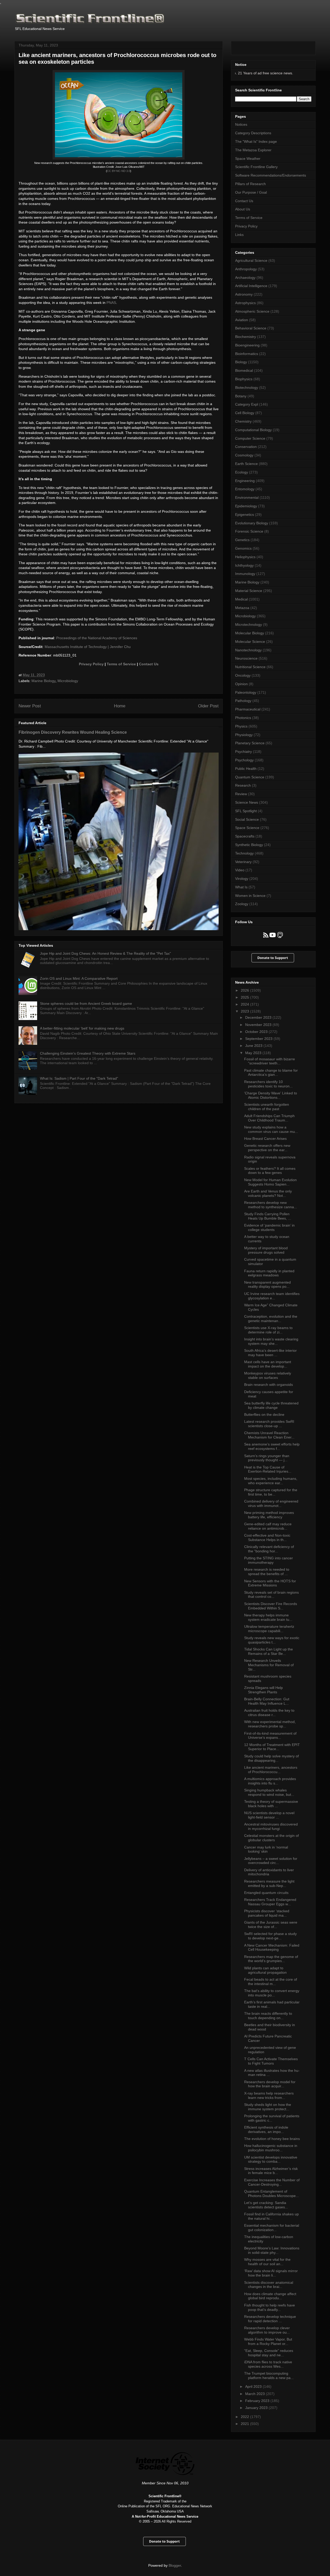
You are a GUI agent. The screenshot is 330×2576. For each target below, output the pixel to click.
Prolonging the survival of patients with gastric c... (272, 2118)
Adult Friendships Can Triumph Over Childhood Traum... (269, 1118)
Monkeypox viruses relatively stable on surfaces (268, 1375)
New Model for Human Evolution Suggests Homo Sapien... (270, 1182)
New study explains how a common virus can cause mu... (271, 1129)
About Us (243, 209)
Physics (241, 726)
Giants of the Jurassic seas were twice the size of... (271, 1925)
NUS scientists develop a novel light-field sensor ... (269, 1815)
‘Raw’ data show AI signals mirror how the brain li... (271, 2273)
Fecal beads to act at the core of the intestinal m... (271, 1982)
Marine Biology (43, 681)
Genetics (242, 540)
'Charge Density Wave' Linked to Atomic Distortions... (271, 1095)
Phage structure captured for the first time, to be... (271, 1492)
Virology (242, 879)
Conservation (246, 447)
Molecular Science (250, 642)
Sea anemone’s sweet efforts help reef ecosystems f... (272, 1446)
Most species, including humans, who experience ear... (271, 1481)
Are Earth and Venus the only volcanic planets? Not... (268, 1193)
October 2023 (257, 1032)
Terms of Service (121, 664)
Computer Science (250, 438)
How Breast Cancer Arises (265, 1139)
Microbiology (68, 681)
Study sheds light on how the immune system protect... (268, 2107)
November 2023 (259, 1025)
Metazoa (242, 608)
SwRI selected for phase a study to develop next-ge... (270, 1936)
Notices (241, 124)
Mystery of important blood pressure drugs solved (266, 1250)
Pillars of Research (250, 184)
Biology (241, 362)
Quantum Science (250, 777)
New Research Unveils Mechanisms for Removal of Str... (269, 1665)
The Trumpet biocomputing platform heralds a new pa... (269, 2376)
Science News (247, 802)
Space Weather (248, 159)
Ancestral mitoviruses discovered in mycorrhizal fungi (271, 1826)
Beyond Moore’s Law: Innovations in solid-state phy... (272, 2250)
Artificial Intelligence (251, 286)
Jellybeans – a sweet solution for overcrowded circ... (271, 1861)
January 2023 (257, 2408)
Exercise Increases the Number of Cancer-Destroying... (272, 2182)
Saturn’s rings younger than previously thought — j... (267, 1458)
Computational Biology (253, 430)
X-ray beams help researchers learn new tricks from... (269, 2095)
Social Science (247, 819)
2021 (245, 2424)
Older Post (208, 706)
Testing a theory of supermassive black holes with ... (271, 1804)
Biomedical (244, 370)
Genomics (243, 548)
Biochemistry (246, 337)
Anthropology (246, 269)
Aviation (242, 320)
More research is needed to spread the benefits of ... (267, 1572)
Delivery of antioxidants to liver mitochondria (269, 1872)
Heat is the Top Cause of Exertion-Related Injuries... (268, 1469)
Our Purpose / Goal (251, 192)
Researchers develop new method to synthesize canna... (271, 1205)
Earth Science (246, 464)
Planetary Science (250, 743)
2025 (245, 997)
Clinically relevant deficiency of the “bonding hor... (269, 1549)
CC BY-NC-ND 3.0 (119, 171)
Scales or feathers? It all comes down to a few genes (270, 1171)
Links (239, 235)
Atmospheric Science (252, 311)
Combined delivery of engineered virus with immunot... (271, 1503)
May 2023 (254, 1053)
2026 (245, 990)
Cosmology (244, 455)
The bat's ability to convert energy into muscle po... (272, 1993)
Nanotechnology (248, 650)
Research (243, 785)
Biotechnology (247, 388)
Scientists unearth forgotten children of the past (267, 1107)
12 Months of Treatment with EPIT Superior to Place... (272, 1747)
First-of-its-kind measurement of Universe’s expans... (270, 1736)
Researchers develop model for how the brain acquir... (270, 2084)
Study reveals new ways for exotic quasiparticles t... (272, 1640)
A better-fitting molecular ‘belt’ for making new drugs (82, 1028)
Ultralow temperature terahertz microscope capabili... (269, 1629)
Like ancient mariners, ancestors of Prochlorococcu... (271, 1770)
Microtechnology (249, 625)
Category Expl (247, 404)
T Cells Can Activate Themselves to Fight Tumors (271, 2061)
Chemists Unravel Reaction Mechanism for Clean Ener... (269, 1435)
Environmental (247, 497)
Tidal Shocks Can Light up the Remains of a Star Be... (269, 1651)
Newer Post (30, 706)
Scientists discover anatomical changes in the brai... (269, 2285)
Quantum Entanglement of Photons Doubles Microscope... (271, 2194)
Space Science (247, 828)
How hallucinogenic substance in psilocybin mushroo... (271, 2148)
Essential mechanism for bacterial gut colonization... (272, 2228)
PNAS (111, 303)
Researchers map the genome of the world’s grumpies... (271, 1959)
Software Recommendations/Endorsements (271, 175)
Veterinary (243, 862)
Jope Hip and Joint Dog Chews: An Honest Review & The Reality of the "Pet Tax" (105, 953)
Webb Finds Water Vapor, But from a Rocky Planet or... (268, 2341)
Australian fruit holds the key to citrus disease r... (269, 1713)
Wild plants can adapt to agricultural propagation (265, 1970)
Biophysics (244, 379)
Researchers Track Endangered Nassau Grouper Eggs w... (270, 1902)
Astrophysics (245, 303)
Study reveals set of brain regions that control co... (271, 1595)
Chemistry (243, 421)
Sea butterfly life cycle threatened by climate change (271, 1405)
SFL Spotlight (246, 811)
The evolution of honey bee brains (272, 2139)
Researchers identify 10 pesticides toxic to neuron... (268, 1084)
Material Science (249, 591)
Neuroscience (246, 658)
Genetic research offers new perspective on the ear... (267, 1148)
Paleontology (246, 692)
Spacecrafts (245, 836)
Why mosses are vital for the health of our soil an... (267, 2262)
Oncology (243, 675)
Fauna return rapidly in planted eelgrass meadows (269, 1273)
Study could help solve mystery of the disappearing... (271, 1758)
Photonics (243, 718)
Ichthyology (244, 565)
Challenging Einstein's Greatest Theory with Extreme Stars (88, 1053)
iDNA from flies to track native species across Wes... (268, 2364)
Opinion (241, 684)
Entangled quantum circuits (266, 1893)
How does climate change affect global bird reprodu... (270, 2296)
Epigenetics (245, 515)
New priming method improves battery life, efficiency (269, 1515)
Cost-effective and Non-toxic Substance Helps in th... (267, 1538)
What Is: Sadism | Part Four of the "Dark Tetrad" (79, 1078)
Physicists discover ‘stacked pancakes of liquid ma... (267, 1913)
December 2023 (259, 1017)
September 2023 (259, 1039)
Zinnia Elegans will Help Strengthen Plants (263, 1690)
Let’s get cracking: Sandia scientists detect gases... (266, 2205)
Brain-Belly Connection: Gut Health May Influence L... (267, 1701)
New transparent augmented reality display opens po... (267, 1285)
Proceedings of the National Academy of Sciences (97, 638)
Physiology (244, 735)
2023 (245, 1011)
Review (241, 794)
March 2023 (255, 2394)
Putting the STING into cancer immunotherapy (269, 1560)
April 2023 (254, 2387)
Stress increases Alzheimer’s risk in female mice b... (271, 2171)
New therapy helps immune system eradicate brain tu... (268, 1617)
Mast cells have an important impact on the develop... (268, 1364)
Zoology (242, 904)
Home (120, 706)
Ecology (242, 472)
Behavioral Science (251, 328)
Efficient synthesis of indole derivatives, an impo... (266, 2129)
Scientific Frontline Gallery (256, 167)
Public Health (246, 769)
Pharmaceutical (248, 709)
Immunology (245, 574)
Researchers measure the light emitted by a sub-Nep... (269, 1883)
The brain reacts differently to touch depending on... (268, 2016)
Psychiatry (244, 752)
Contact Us (149, 664)
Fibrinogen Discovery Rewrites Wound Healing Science (73, 732)
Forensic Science (249, 531)
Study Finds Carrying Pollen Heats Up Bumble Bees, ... (268, 1216)
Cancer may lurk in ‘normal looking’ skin (266, 1849)
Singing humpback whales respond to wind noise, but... (269, 1792)
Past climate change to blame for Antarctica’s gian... (271, 1073)
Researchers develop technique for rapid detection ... (270, 2319)
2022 (245, 2417)
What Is (241, 887)
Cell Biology (245, 413)
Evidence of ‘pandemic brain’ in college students (269, 1227)
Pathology (243, 701)
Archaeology (245, 278)
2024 (245, 1004)
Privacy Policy (91, 664)
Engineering (245, 481)
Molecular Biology (250, 633)
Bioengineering (247, 345)
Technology (244, 853)
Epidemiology (246, 506)
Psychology (244, 760)
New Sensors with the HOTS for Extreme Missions (270, 1583)
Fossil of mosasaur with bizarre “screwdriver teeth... (270, 1061)
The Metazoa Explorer (253, 150)
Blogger (175, 2565)
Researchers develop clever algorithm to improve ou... (267, 2330)
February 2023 (258, 2401)
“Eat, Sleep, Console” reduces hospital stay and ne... (269, 2353)
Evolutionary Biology (252, 523)
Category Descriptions (253, 133)
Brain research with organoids (269, 1385)
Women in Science (250, 896)
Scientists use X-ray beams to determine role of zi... (268, 1330)
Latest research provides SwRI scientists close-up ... (269, 1424)
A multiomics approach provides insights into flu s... (270, 1781)
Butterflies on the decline (264, 1415)
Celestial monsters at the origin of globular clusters (271, 1838)
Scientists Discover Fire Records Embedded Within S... (271, 1606)
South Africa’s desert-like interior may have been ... (270, 1353)
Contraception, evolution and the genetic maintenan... (271, 1319)
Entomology (245, 489)
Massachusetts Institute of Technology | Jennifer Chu (88, 647)
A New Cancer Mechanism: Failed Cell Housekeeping (272, 1947)
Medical (241, 599)
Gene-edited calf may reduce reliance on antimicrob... (268, 1526)
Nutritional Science (250, 667)
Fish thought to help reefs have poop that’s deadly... (270, 2307)
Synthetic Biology (249, 845)
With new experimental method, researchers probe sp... (270, 1724)
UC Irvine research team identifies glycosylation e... (272, 1296)
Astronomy (244, 294)
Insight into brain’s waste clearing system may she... (271, 1341)
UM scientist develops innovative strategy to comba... (271, 2159)
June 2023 (254, 1046)
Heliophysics (245, 557)
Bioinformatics (247, 354)
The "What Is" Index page (256, 141)
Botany (241, 396)
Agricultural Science (251, 260)
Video (240, 870)
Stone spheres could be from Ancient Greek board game (86, 1003)
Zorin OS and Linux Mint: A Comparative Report (79, 978)
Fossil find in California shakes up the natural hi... (271, 2216)
